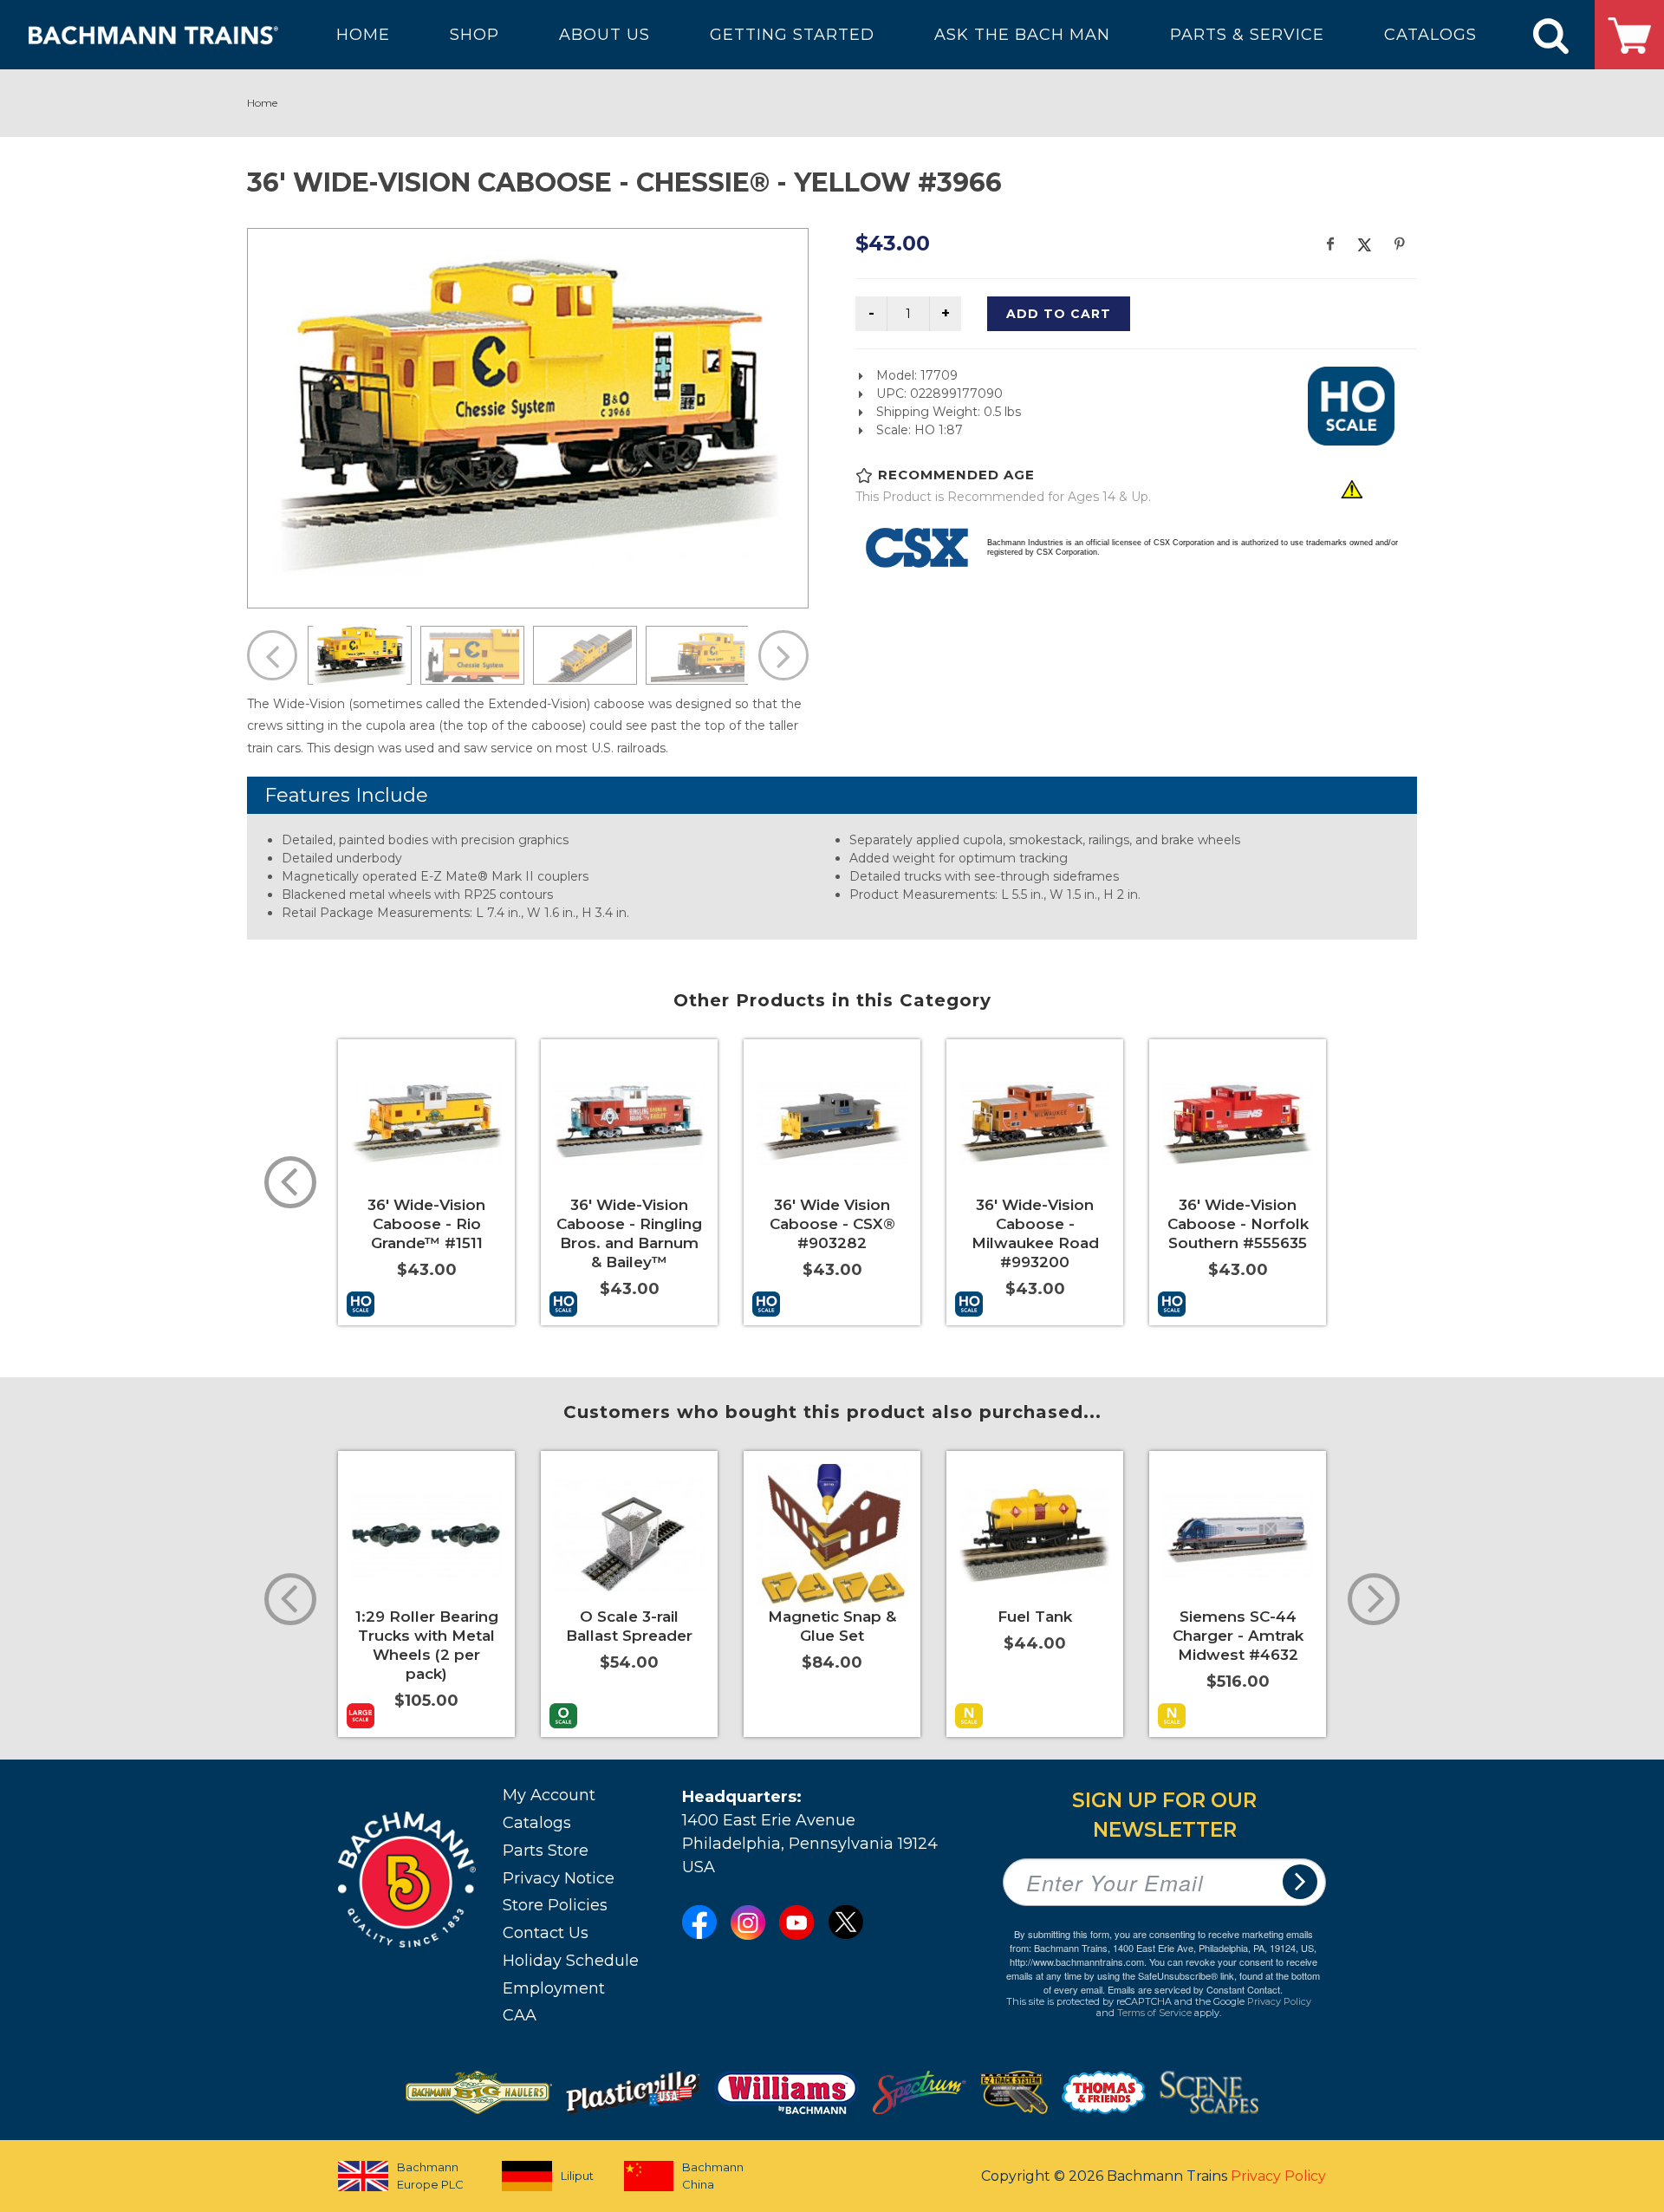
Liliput (577, 2176)
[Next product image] (783, 655)
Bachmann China (713, 2176)
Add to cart (1059, 314)
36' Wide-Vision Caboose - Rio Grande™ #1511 (426, 1224)
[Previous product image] (272, 655)
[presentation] (290, 1182)
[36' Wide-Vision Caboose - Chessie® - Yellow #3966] (528, 416)
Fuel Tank (1035, 1617)
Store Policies (555, 1905)
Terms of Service (1154, 2013)
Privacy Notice (559, 1878)
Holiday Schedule (571, 1961)
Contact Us (546, 1933)
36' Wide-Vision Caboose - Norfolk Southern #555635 (1238, 1224)
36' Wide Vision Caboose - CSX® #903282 (832, 1224)
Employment (554, 1988)
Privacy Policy (1279, 2001)
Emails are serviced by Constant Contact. (1195, 1989)
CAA (520, 2015)
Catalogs (537, 1823)
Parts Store (546, 1851)
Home (262, 103)
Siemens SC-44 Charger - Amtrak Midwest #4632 (1238, 1636)
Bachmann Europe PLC (430, 2176)
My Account (549, 1795)
